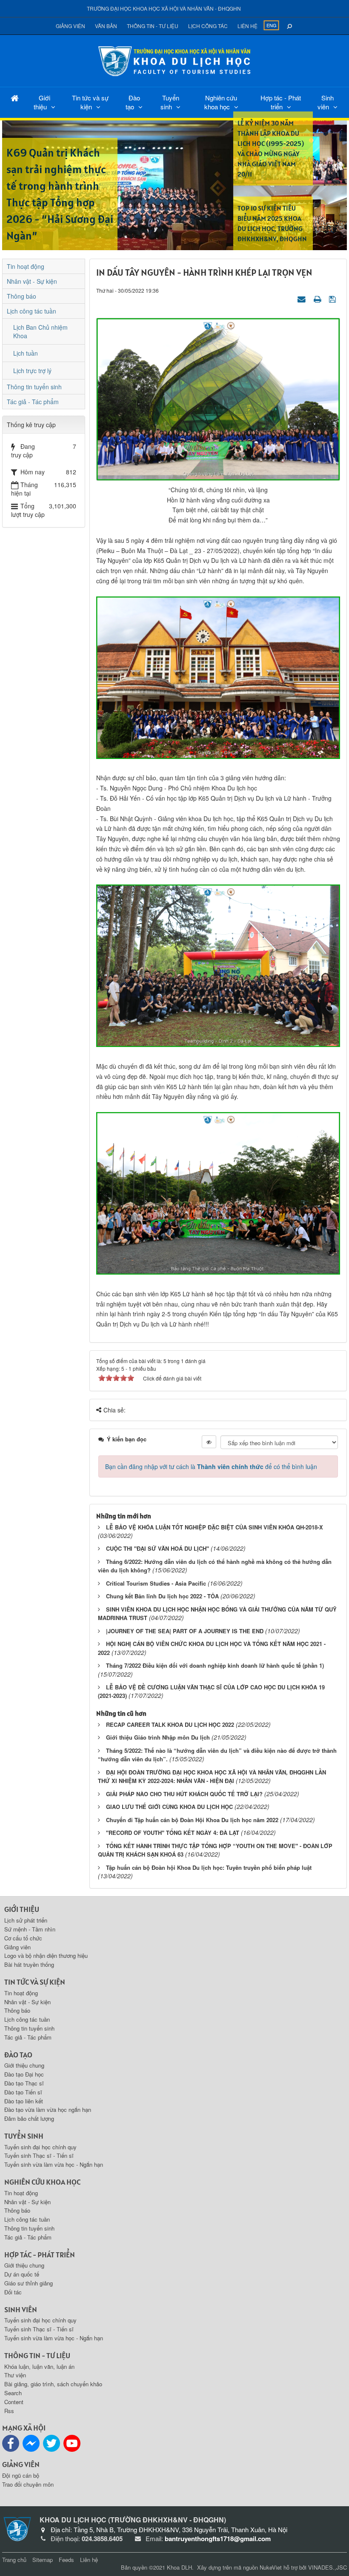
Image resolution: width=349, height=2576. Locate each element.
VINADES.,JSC (328, 2567)
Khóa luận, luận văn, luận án (39, 2366)
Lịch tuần (26, 353)
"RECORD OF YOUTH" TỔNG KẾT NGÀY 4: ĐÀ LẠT (173, 1833)
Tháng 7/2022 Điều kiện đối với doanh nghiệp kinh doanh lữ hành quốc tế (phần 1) (215, 1665)
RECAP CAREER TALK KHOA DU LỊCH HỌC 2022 (170, 1724)
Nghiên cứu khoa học (221, 102)
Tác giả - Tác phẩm (33, 402)
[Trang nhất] (15, 98)
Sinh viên (326, 102)
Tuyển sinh (170, 102)
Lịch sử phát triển (26, 1920)
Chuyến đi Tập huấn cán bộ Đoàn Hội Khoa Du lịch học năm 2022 (192, 1820)
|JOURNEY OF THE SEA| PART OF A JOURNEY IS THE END (185, 1631)
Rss (9, 2411)
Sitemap (43, 2560)
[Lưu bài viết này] (333, 299)
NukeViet (271, 2567)
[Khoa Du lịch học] (174, 60)
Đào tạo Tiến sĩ (23, 2092)
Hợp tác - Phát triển (281, 102)
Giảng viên (70, 26)
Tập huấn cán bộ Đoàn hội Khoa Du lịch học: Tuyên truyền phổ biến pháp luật (209, 1867)
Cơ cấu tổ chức (23, 1938)
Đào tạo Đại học (24, 2074)
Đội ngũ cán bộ (21, 2475)
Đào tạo (133, 102)
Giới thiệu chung (24, 2065)
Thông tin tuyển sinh (34, 387)
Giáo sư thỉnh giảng (29, 2283)
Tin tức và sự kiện (90, 102)
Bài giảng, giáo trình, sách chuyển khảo (53, 2384)
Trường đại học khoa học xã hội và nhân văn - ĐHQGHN (164, 8)
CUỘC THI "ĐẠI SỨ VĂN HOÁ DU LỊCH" (157, 1548)
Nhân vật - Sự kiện (32, 281)
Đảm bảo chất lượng (29, 2118)
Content (14, 2402)
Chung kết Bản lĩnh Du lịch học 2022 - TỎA (162, 1596)
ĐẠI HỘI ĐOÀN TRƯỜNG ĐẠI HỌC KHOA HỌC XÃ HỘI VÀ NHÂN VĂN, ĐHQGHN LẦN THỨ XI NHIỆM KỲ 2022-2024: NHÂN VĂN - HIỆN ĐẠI (212, 1777)
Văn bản (106, 26)
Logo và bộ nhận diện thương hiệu (46, 1956)
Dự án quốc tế (22, 2274)
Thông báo (21, 296)
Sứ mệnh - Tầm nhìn (30, 1929)
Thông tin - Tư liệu (153, 26)
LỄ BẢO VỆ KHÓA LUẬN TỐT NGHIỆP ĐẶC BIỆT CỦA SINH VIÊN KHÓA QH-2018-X (215, 1527)
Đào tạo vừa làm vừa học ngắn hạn (48, 2110)
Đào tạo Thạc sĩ (24, 2083)
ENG (272, 25)
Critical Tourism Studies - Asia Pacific (156, 1583)
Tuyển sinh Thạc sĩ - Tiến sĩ (39, 2155)
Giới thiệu (42, 102)
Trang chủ (14, 2560)
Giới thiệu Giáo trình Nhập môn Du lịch (158, 1737)
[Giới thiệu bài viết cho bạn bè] (303, 299)
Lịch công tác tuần (31, 311)
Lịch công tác (208, 26)
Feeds (66, 2560)
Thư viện (15, 2375)
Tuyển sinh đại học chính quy (40, 2147)
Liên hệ (247, 26)
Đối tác (13, 2292)
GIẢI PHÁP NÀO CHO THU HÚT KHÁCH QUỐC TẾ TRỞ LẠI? (184, 1794)
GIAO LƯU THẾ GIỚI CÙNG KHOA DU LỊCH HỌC (169, 1807)
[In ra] (318, 299)
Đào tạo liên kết (24, 2101)
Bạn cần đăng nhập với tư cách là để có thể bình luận (211, 1466)
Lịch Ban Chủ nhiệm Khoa (40, 331)
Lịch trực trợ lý (32, 371)
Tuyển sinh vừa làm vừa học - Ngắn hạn (54, 2164)
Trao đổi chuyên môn (28, 2484)
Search (13, 2393)
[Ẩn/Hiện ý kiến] (209, 1442)
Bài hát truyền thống (29, 1964)
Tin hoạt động (26, 266)
